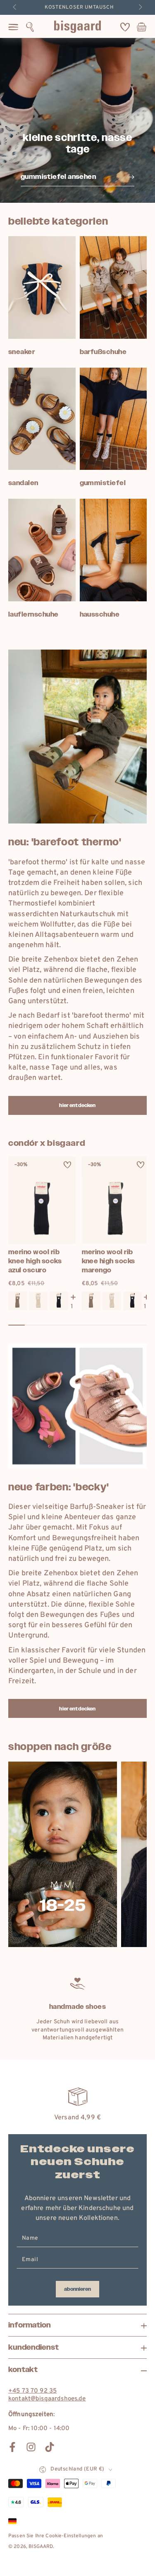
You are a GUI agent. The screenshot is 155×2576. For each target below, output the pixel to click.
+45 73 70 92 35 (32, 2391)
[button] (30, 27)
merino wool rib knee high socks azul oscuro (35, 1261)
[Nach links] (15, 7)
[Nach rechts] (140, 7)
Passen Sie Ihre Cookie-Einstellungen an (56, 2536)
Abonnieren (77, 2289)
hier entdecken (77, 1105)
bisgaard (41, 2547)
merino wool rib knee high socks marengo (108, 1261)
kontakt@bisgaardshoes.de (47, 2399)
